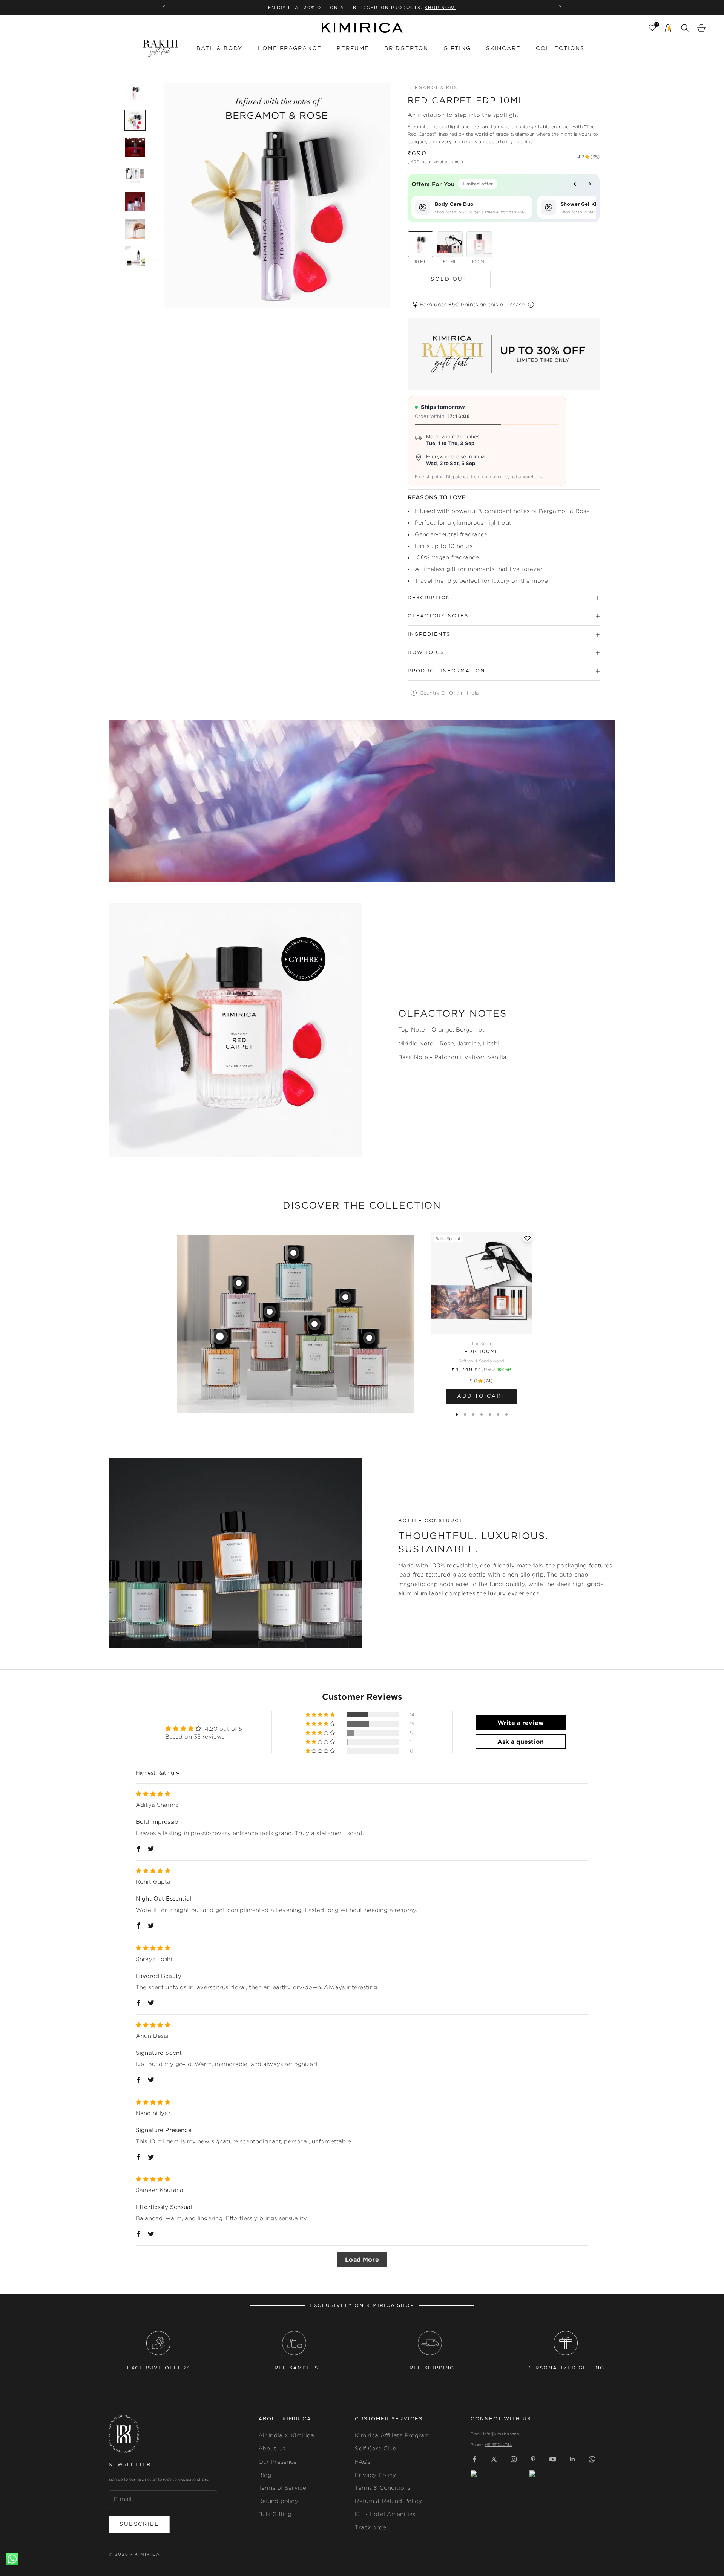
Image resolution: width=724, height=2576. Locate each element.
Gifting (457, 48)
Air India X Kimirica (286, 2435)
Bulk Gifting (275, 2514)
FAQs (363, 2462)
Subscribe (139, 2524)
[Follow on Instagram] (514, 2459)
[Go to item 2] (135, 120)
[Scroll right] (590, 184)
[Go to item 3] (135, 147)
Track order (372, 2527)
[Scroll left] (575, 184)
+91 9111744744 (498, 2445)
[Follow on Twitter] (494, 2459)
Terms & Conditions (383, 2488)
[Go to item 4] (135, 174)
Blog (265, 2475)
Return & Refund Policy (388, 2501)
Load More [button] (362, 2259)
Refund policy (278, 2501)
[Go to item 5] (135, 202)
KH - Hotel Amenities (385, 2514)
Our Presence (278, 2462)
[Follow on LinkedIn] (572, 2459)
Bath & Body (219, 48)
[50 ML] (450, 244)
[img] (153, 1794)
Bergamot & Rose (434, 88)
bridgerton (406, 48)
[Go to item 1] (135, 93)
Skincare (503, 48)
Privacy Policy (375, 2475)
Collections (560, 48)
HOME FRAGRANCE (290, 48)
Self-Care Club (376, 2448)
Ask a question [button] (521, 1742)
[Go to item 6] (135, 229)
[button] (321, 1715)
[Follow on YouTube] (553, 2459)
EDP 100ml (482, 1352)
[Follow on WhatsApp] (592, 2459)
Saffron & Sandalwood (482, 1361)
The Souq (481, 1344)
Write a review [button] (521, 1723)
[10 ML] (420, 244)
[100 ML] (479, 244)
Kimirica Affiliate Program (392, 2435)
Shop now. (421, 8)
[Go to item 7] (135, 256)
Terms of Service (282, 2488)
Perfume (353, 48)
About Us (272, 2448)
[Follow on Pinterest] (533, 2459)
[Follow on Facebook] (474, 2459)
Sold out (449, 279)
